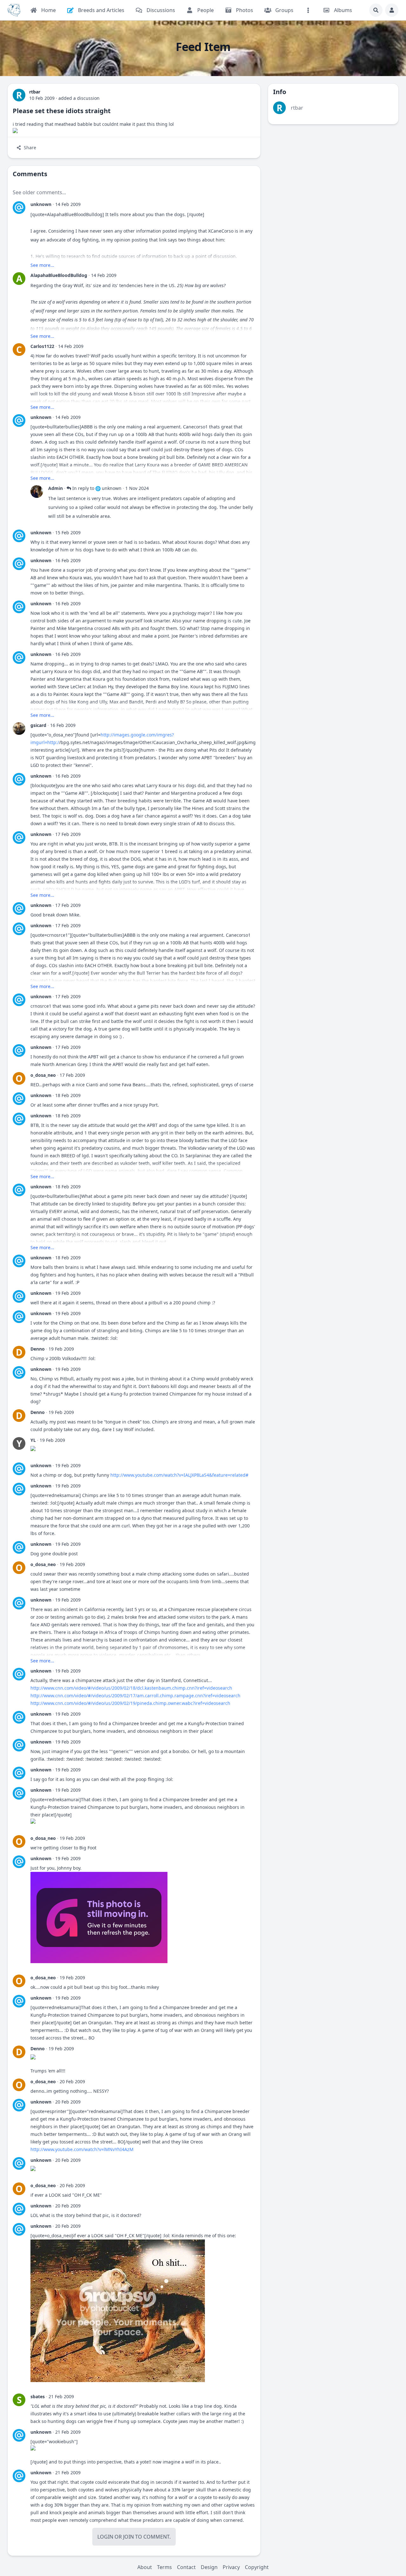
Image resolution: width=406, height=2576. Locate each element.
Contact (186, 2567)
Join (128, 2537)
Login (105, 2537)
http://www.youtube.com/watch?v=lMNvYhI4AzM (82, 2149)
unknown (41, 204)
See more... (42, 265)
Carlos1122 (42, 346)
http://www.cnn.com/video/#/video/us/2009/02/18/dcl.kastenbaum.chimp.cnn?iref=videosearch (131, 1688)
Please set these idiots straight (62, 111)
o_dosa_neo (43, 1075)
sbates (38, 2396)
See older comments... (39, 192)
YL (33, 1440)
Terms (164, 2567)
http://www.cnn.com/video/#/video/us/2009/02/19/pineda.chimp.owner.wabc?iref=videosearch (130, 1703)
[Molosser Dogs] (14, 10)
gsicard (38, 725)
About (145, 2567)
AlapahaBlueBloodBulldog (59, 275)
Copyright (257, 2567)
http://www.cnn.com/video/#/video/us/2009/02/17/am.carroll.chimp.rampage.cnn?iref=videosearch (135, 1696)
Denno (38, 1349)
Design (209, 2567)
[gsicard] (19, 729)
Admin (56, 488)
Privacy (231, 2567)
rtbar (297, 108)
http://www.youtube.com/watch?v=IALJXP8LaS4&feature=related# (179, 1475)
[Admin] (37, 491)
